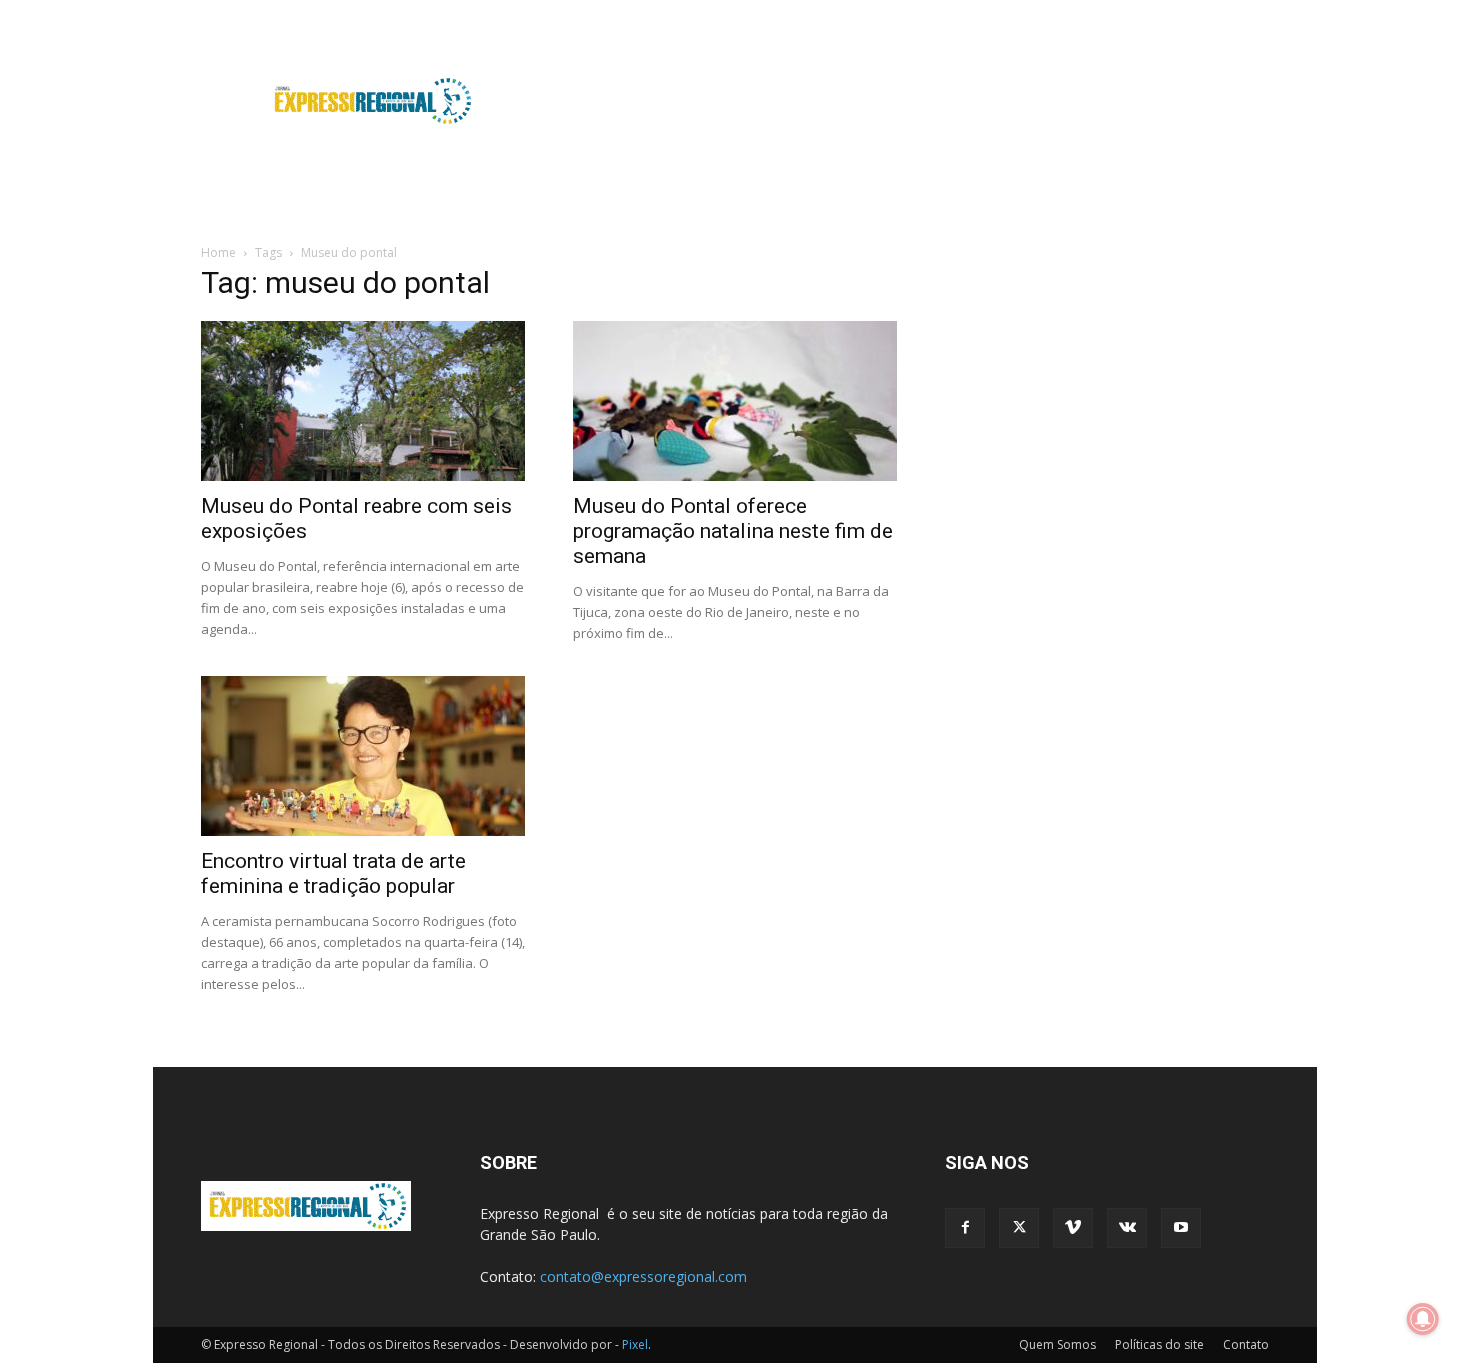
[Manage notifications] (1423, 1319)
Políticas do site (1159, 1344)
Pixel (635, 1344)
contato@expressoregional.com (643, 1276)
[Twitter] (1155, 14)
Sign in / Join (567, 13)
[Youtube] (1254, 14)
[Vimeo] (1188, 14)
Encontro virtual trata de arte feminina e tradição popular (333, 873)
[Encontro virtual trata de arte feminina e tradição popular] (363, 756)
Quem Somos (1057, 1344)
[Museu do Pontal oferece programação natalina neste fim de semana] (735, 401)
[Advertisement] (905, 101)
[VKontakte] (1221, 14)
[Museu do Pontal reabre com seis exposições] (363, 401)
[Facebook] (1122, 14)
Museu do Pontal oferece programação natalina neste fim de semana (733, 531)
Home (218, 252)
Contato (1246, 1344)
